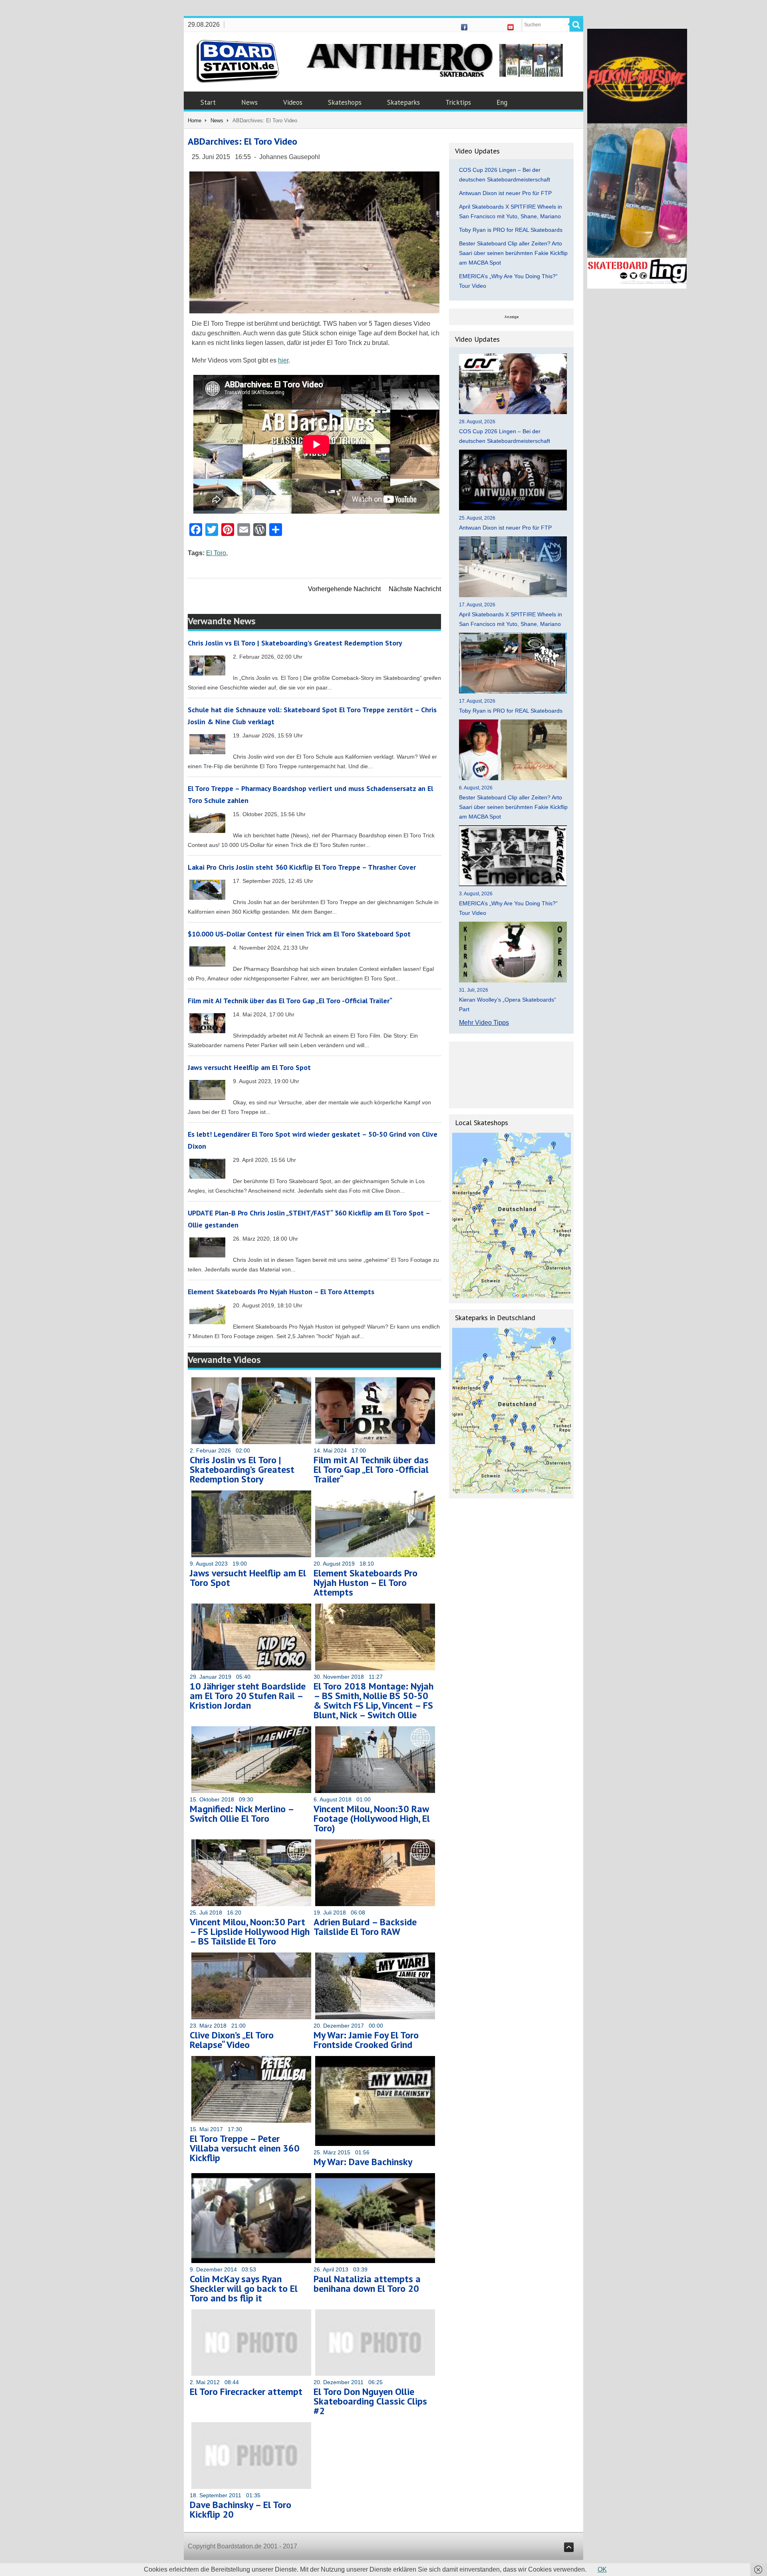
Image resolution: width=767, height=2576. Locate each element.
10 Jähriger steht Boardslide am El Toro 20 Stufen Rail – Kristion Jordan (248, 1696)
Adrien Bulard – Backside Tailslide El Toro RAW (365, 1927)
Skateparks (403, 102)
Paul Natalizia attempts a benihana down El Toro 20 (367, 2284)
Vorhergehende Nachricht (344, 589)
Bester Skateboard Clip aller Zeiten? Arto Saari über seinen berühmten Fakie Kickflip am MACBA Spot (513, 253)
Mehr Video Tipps (484, 1023)
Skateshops (345, 102)
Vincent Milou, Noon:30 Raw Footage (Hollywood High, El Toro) (372, 1818)
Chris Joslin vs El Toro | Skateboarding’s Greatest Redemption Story (295, 643)
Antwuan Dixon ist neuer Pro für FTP (505, 193)
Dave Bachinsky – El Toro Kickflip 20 (240, 2509)
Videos (293, 102)
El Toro (216, 553)
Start (208, 102)
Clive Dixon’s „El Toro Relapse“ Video (232, 2040)
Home (195, 121)
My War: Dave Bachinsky (363, 2162)
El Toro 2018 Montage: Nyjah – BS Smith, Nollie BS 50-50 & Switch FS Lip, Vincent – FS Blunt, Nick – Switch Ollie (374, 1700)
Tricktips (458, 102)
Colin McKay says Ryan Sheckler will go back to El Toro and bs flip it (244, 2288)
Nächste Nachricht (415, 589)
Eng (502, 102)
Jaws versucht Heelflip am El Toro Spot (249, 1067)
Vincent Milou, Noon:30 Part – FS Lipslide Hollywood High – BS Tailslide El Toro (250, 1932)
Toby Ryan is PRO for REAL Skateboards (511, 230)
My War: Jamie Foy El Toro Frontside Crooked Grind (366, 2040)
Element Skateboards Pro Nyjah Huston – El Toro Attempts (281, 1292)
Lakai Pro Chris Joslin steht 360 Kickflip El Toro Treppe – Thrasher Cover (302, 867)
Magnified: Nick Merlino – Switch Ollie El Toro (242, 1814)
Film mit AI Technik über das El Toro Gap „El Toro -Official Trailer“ (290, 1001)
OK (602, 2569)
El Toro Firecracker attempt (246, 2392)
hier (283, 360)
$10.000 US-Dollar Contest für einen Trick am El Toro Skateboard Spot (299, 934)
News (249, 102)
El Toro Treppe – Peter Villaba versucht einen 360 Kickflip (245, 2148)
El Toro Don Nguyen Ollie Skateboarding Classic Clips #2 (370, 2401)
